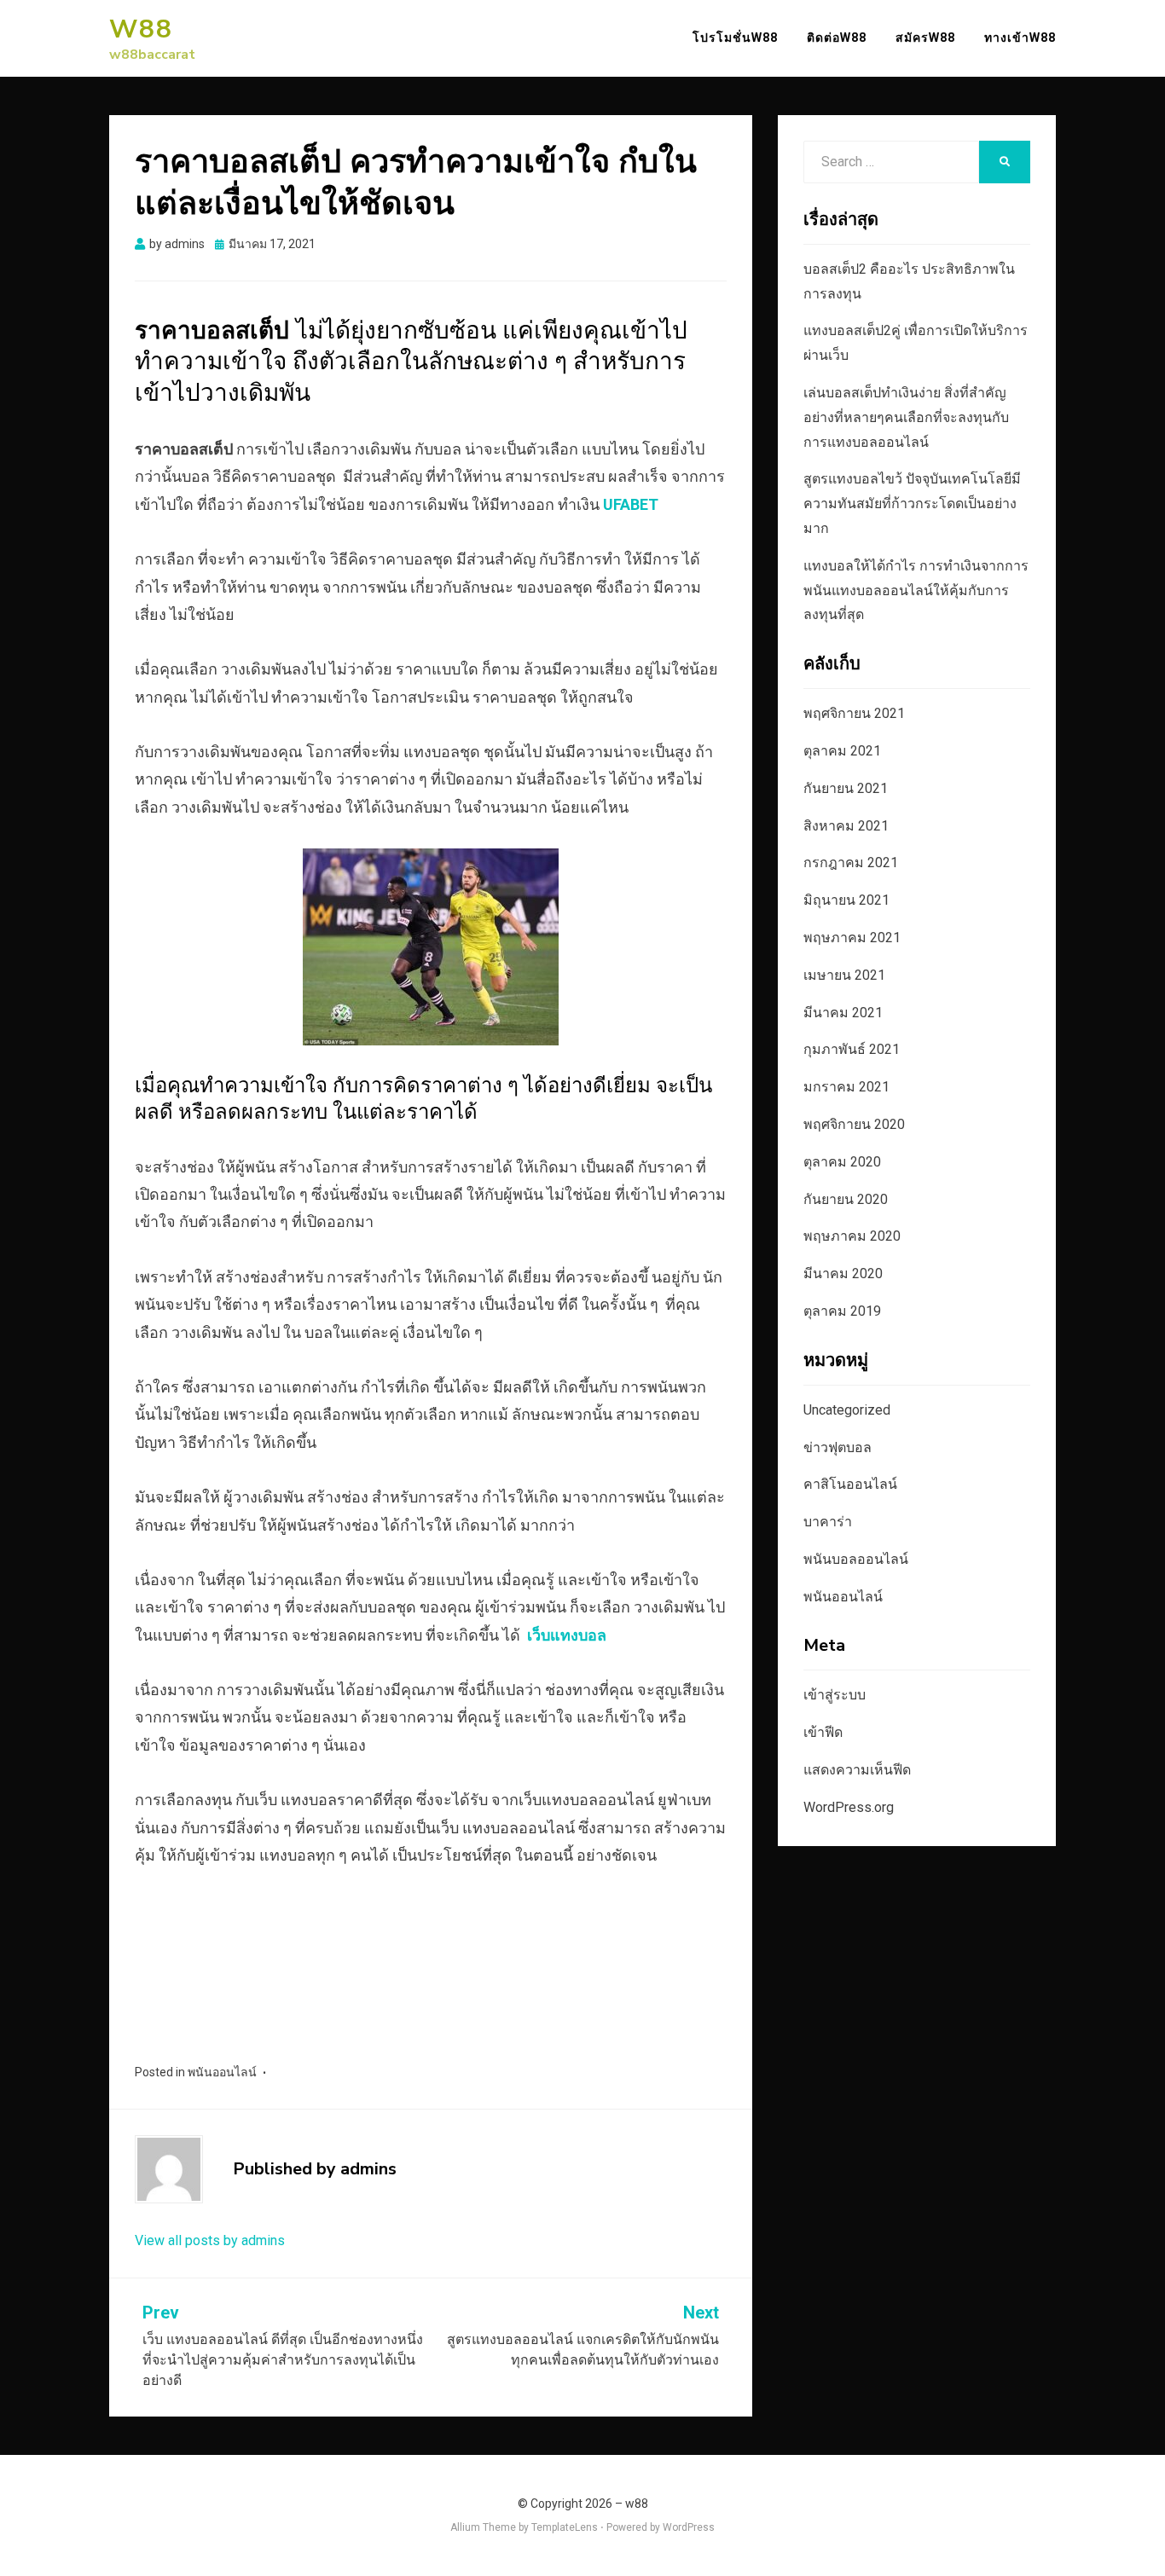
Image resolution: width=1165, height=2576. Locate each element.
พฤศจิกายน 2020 (854, 1124)
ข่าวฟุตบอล (838, 1447)
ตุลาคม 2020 (842, 1162)
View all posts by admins (210, 2240)
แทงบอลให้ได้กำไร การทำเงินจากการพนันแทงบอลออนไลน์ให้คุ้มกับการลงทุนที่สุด (916, 590)
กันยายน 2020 (846, 1199)
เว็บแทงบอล (567, 1635)
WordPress (689, 2527)
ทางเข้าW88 (1020, 38)
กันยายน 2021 (846, 788)
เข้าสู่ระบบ (835, 1695)
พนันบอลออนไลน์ (856, 1559)
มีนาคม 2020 (843, 1274)
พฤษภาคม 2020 (852, 1236)
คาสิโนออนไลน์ (850, 1484)
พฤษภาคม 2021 (852, 938)
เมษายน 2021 (844, 975)
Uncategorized (847, 1410)
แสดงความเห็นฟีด (857, 1770)
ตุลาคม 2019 (842, 1311)
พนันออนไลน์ (222, 2072)
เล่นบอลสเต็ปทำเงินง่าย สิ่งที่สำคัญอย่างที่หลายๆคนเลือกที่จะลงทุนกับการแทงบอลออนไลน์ (906, 417)
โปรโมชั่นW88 (735, 38)
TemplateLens (565, 2527)
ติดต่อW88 (837, 38)
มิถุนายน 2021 (846, 900)
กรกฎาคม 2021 (851, 863)
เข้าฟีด (823, 1732)
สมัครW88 (925, 38)
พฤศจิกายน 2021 (854, 713)
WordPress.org (849, 1807)
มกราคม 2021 (846, 1087)
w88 (141, 29)
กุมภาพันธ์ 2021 (852, 1049)
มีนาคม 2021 (843, 1013)
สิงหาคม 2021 (846, 826)
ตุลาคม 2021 (842, 751)
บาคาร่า (828, 1522)
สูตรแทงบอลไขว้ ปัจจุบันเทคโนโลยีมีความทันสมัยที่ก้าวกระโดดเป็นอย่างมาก (912, 504)
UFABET (631, 504)
